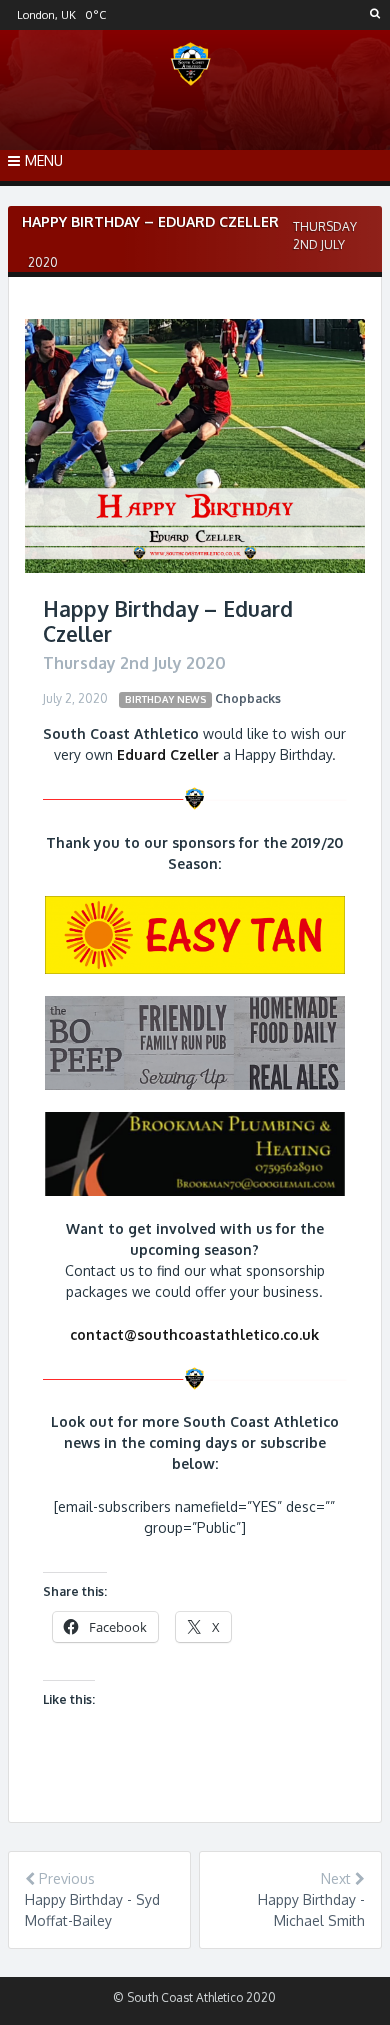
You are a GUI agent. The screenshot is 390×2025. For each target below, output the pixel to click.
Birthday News (166, 699)
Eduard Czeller (168, 754)
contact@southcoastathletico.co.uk (194, 1334)
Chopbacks (248, 698)
